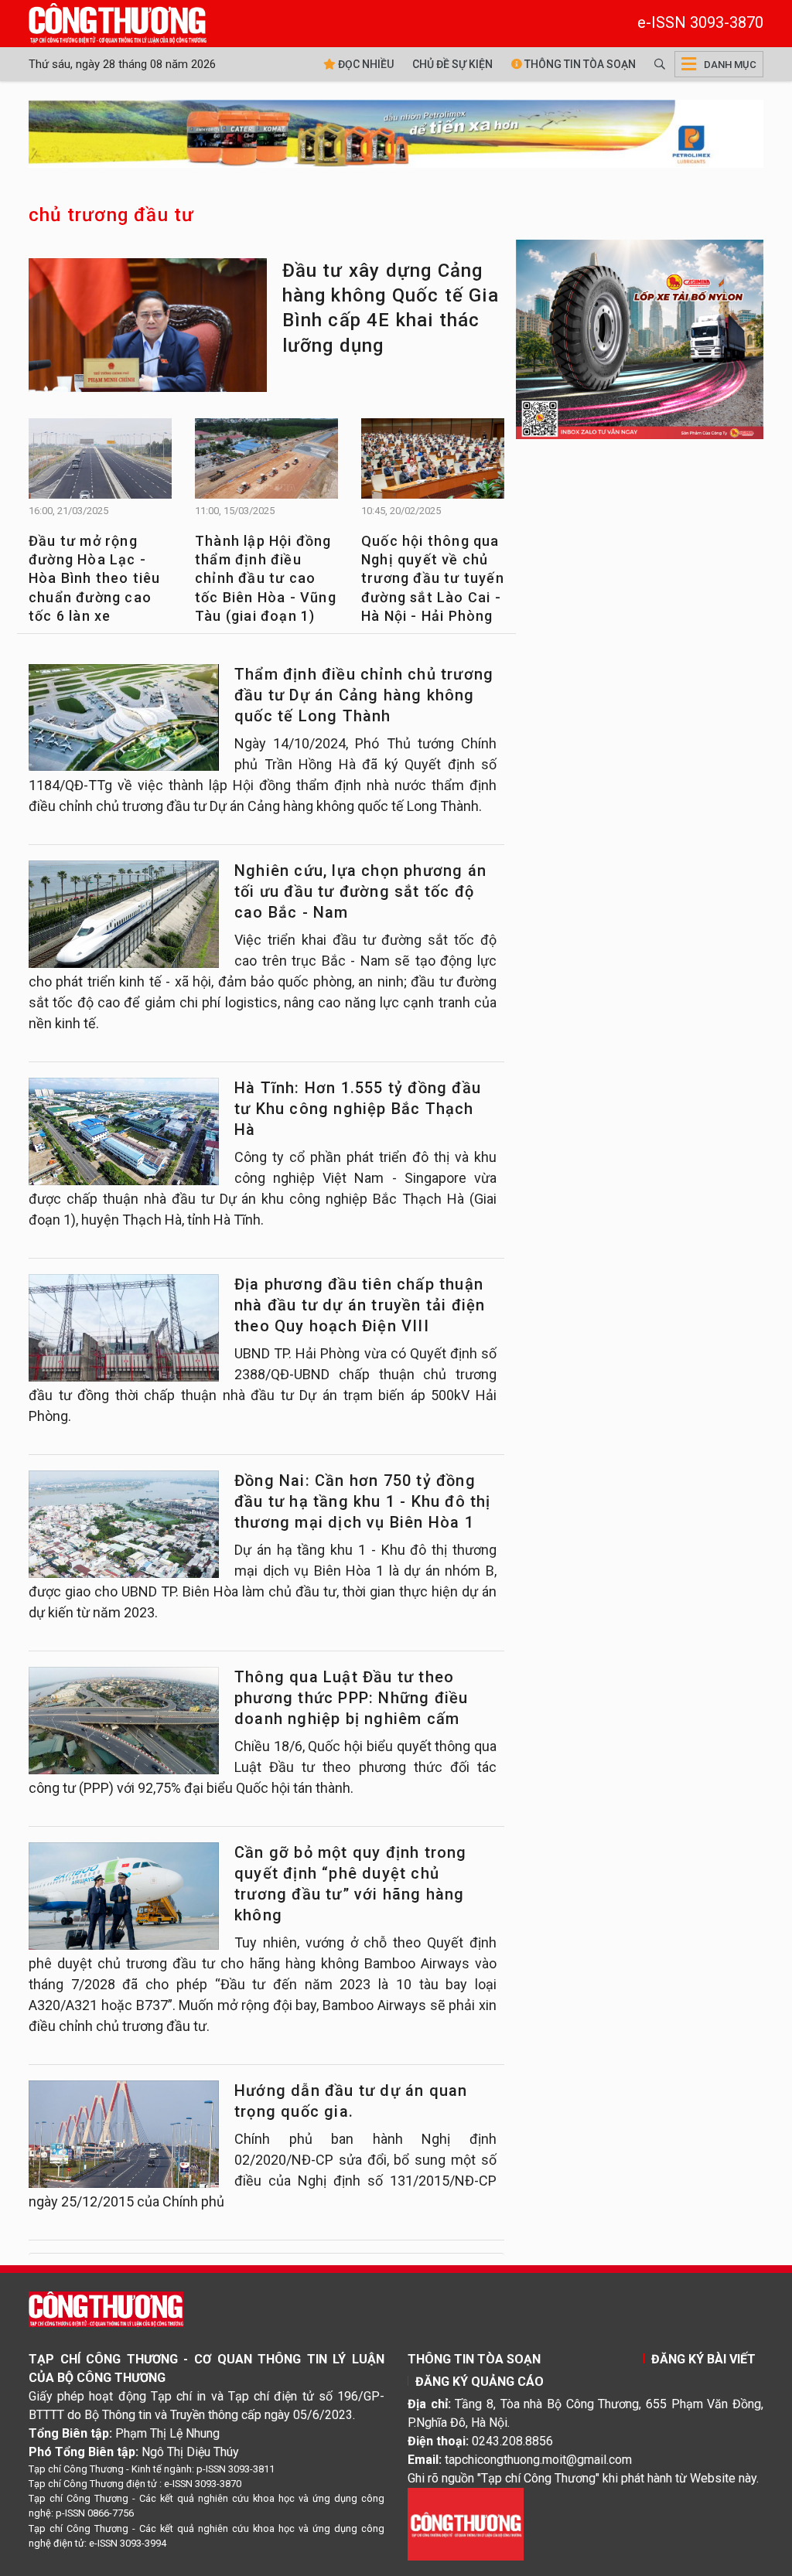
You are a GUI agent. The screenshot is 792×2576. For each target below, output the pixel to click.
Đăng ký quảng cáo (480, 2382)
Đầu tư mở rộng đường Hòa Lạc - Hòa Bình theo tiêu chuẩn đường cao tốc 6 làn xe (95, 578)
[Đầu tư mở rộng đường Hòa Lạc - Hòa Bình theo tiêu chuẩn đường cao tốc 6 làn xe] (100, 463)
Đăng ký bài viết (703, 2359)
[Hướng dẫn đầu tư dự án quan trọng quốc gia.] (124, 2134)
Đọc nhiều (365, 64)
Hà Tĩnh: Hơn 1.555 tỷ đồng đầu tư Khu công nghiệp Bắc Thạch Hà (358, 1109)
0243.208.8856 (512, 2441)
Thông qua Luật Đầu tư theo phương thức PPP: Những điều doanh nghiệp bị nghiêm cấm (351, 1698)
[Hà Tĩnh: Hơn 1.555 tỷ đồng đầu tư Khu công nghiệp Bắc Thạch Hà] (124, 1131)
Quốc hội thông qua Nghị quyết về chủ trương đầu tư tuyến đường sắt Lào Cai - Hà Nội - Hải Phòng (433, 578)
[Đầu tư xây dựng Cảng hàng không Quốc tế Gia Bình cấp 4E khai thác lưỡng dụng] (148, 327)
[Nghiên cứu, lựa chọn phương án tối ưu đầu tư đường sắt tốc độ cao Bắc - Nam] (124, 914)
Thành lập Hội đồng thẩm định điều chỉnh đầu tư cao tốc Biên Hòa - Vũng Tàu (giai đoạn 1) (266, 578)
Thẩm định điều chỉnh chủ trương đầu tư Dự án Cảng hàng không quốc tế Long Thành (364, 695)
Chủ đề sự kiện (452, 64)
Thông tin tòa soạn (579, 64)
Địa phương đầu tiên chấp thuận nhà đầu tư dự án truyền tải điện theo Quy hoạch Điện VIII (360, 1305)
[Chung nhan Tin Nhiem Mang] (466, 2523)
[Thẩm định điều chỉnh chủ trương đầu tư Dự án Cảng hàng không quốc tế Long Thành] (124, 717)
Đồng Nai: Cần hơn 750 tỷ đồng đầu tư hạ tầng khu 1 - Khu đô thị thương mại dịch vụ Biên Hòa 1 (363, 1501)
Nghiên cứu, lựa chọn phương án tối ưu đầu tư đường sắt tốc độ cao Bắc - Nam (360, 891)
